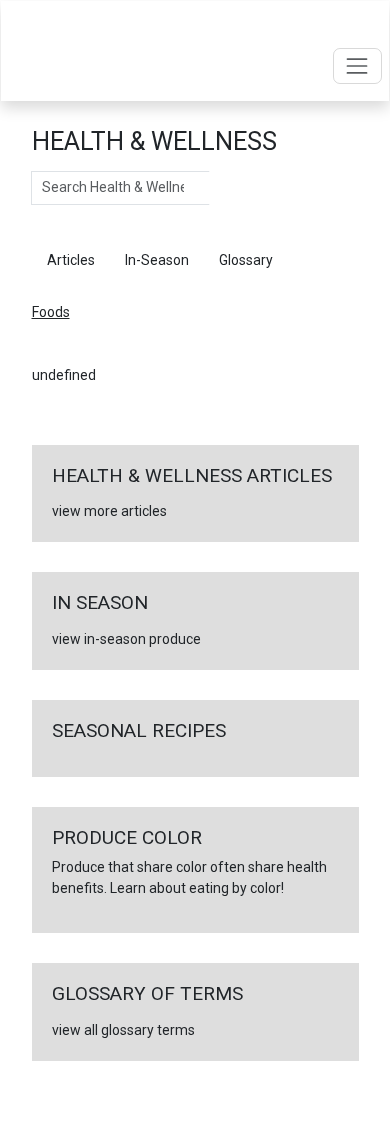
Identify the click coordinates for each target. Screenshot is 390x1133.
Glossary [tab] (246, 260)
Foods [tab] (322, 260)
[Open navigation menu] (357, 65)
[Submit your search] (229, 188)
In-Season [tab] (157, 260)
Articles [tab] (71, 260)
